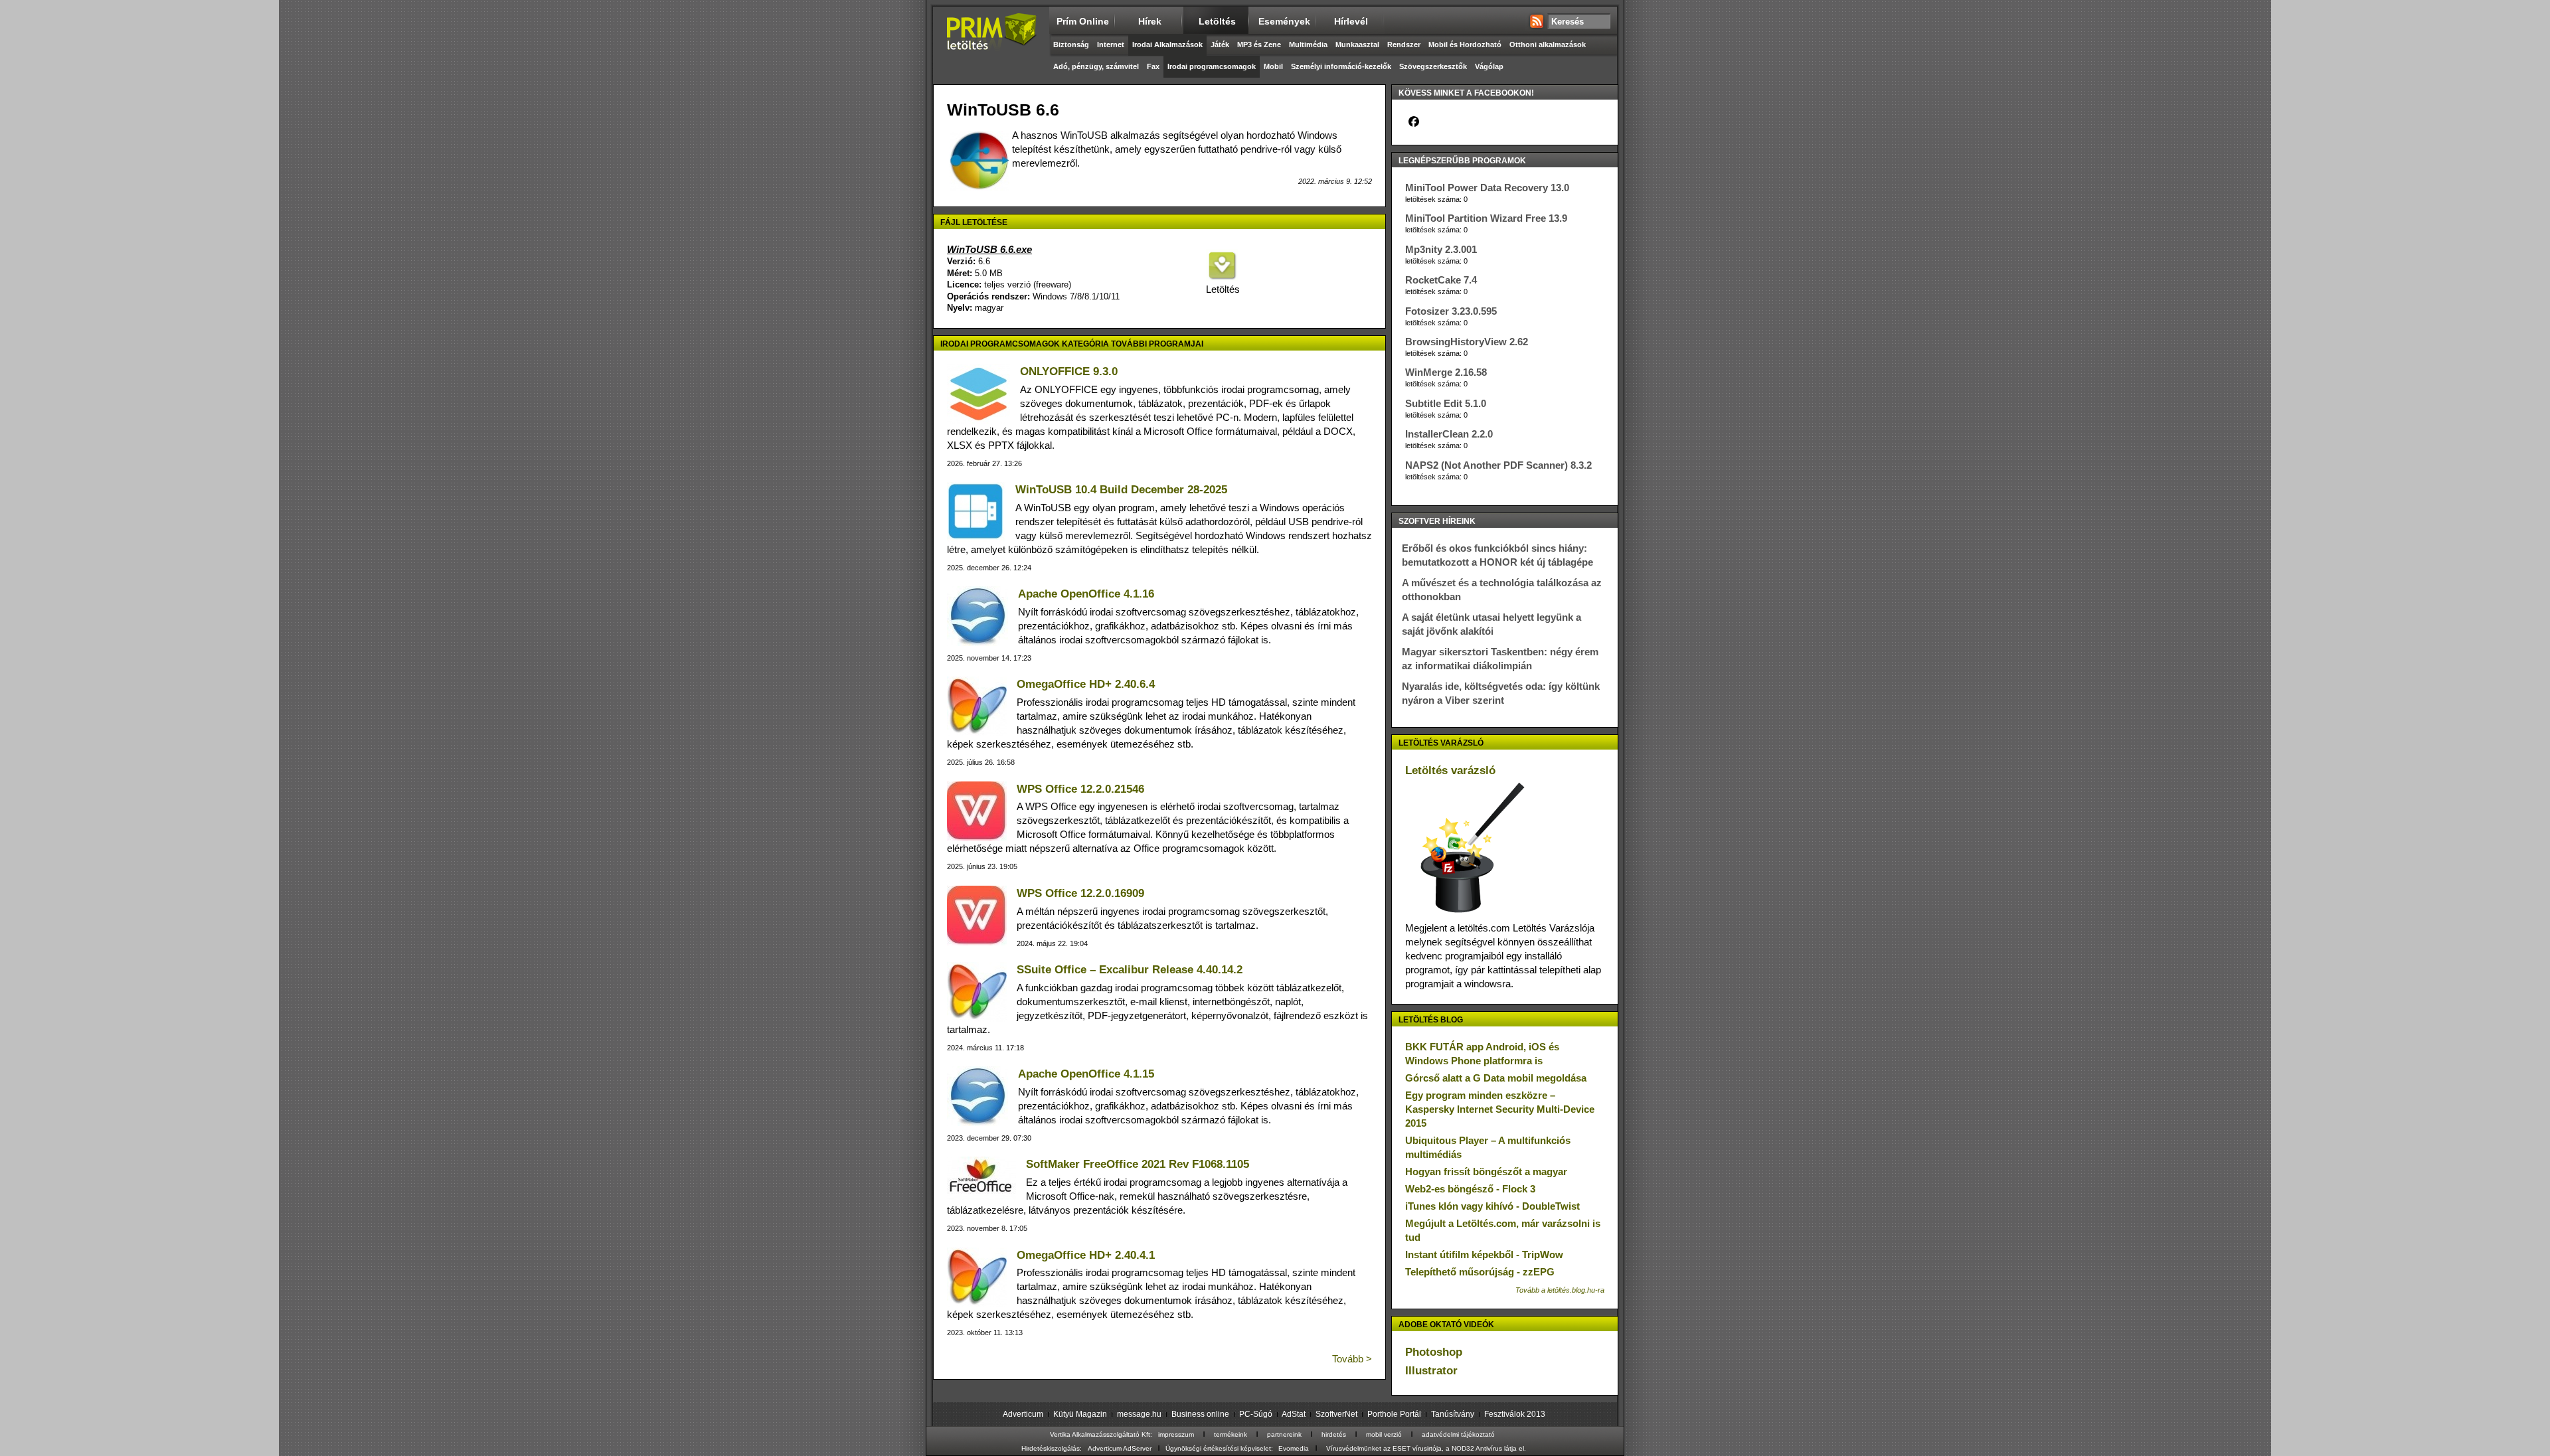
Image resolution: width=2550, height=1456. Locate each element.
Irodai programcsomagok (1212, 66)
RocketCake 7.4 (1441, 280)
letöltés (1217, 21)
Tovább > (1352, 1359)
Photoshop (1434, 1352)
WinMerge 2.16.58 (1446, 372)
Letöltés (1222, 289)
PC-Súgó (1256, 1414)
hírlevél (1351, 21)
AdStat (1294, 1414)
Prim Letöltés (991, 43)
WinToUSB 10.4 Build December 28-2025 (1121, 490)
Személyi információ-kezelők (1341, 66)
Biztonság (1071, 44)
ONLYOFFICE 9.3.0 (1069, 371)
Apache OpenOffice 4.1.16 (1086, 594)
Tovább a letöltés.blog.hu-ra (1560, 1290)
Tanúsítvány (1453, 1414)
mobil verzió (1384, 1434)
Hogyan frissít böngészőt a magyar (1486, 1172)
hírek (1150, 21)
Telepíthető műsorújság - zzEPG (1480, 1272)
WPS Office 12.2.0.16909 (1080, 893)
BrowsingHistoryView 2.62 (1467, 342)
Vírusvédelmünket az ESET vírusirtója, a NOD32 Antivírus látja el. (1426, 1448)
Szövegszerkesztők (1433, 66)
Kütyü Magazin (1080, 1414)
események (1284, 21)
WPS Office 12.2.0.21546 (1080, 789)
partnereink (1284, 1434)
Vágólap (1489, 66)
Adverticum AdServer (1120, 1448)
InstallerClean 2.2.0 (1449, 434)
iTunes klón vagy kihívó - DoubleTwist (1492, 1206)
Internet (1111, 44)
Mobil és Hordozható (1465, 44)
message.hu (1139, 1414)
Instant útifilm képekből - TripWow (1484, 1254)
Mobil (1273, 66)
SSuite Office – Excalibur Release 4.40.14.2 (1130, 970)
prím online (1083, 21)
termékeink (1231, 1434)
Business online (1200, 1414)
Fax (1153, 66)
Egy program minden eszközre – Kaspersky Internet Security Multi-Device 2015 (1500, 1109)
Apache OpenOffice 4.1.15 (1086, 1074)
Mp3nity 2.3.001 (1441, 249)
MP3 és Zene (1259, 44)
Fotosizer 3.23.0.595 (1451, 311)
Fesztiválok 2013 (1515, 1414)
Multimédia (1308, 44)
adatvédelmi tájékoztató (1458, 1434)
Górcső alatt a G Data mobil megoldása (1496, 1078)
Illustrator (1431, 1371)
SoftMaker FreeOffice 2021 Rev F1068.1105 (1138, 1164)
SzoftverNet (1336, 1414)
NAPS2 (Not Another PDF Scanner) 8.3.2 (1498, 465)
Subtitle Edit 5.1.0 (1446, 403)
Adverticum (1023, 1414)
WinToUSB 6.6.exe (989, 249)
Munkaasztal (1357, 44)
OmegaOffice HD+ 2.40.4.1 (1086, 1255)
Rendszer (1404, 44)
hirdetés (1334, 1434)
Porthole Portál (1394, 1414)
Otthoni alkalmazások (1548, 44)
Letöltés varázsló (1450, 770)
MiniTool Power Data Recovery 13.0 (1487, 188)
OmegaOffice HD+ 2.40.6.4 (1086, 684)
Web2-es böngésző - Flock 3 (1470, 1189)
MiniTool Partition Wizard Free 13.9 (1486, 218)
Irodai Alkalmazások (1167, 44)
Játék (1220, 44)
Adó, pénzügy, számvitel (1096, 66)
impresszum (1176, 1434)
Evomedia (1294, 1448)
